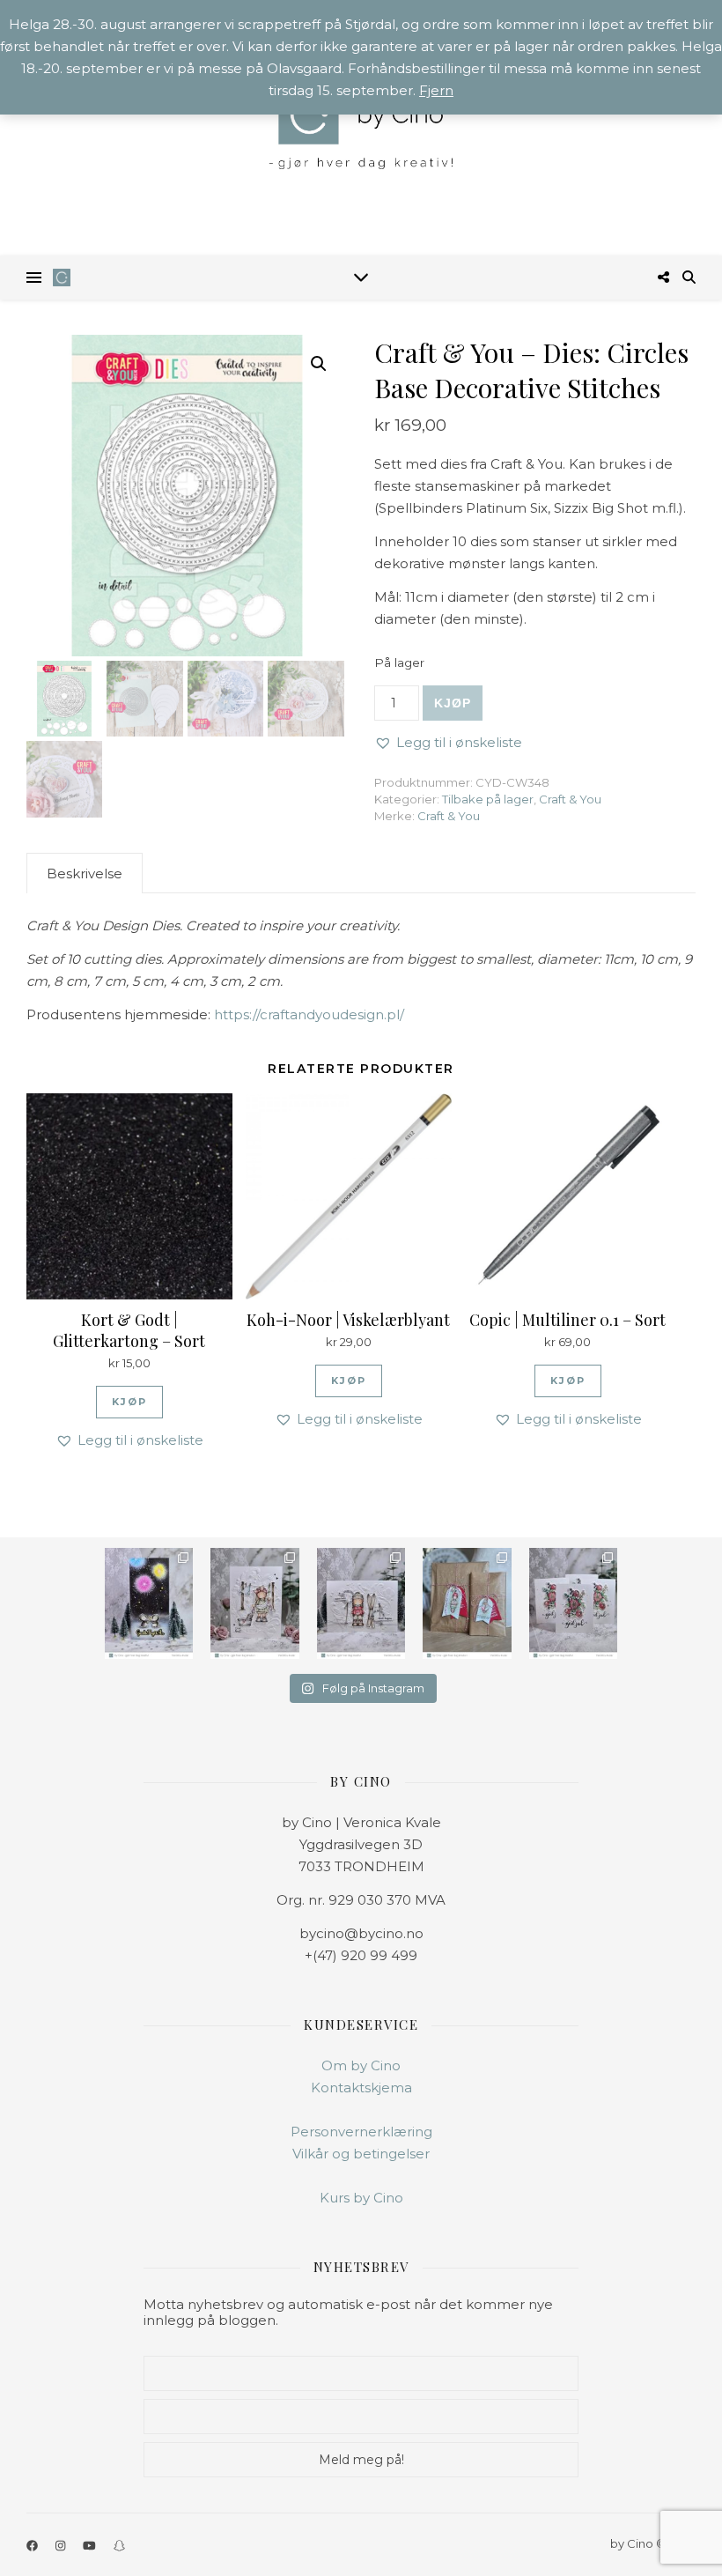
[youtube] (91, 2545)
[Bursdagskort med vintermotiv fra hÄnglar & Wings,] (361, 1603)
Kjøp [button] (129, 1402)
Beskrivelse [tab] (85, 873)
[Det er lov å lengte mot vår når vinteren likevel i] (254, 1603)
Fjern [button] (436, 90)
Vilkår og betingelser (361, 2154)
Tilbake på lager (488, 799)
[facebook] (33, 2545)
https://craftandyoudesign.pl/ (309, 1014)
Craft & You (570, 799)
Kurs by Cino (361, 2198)
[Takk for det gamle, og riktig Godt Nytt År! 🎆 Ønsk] (149, 1603)
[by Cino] (361, 128)
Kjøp (453, 703)
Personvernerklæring (361, 2132)
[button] (319, 364)
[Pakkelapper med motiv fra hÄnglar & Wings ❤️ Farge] (467, 1603)
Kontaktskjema (361, 2087)
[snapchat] (119, 2545)
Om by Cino (361, 2065)
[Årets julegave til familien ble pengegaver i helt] (573, 1603)
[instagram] (62, 2545)
